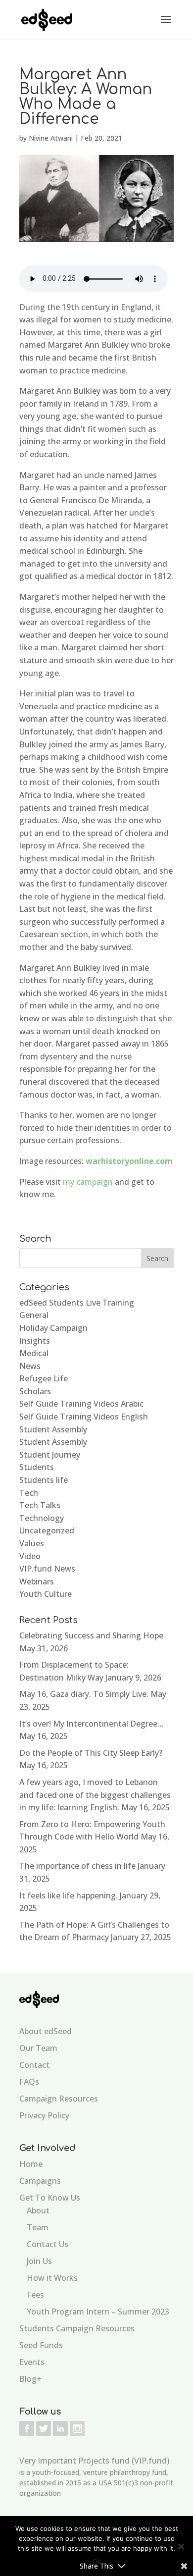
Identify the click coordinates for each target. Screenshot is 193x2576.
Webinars (37, 1581)
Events (32, 2362)
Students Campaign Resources (77, 2328)
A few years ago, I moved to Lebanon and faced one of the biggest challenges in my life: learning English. (95, 1795)
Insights (35, 1341)
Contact (34, 2065)
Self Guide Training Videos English (84, 1417)
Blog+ (30, 2379)
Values (32, 1543)
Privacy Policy (44, 2115)
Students (37, 1467)
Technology (42, 1518)
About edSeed (46, 2031)
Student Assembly (53, 1429)
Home (31, 2164)
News (30, 1366)
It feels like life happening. (69, 1895)
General (34, 1315)
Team (38, 2227)
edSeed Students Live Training (77, 1303)
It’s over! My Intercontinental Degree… (92, 1724)
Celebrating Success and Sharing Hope (91, 1635)
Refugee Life (44, 1378)
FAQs (29, 2082)
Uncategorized (47, 1530)
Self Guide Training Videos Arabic (81, 1404)
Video (30, 1556)
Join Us (39, 2261)
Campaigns (40, 2181)
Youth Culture (46, 1594)
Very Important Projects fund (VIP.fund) (94, 2461)
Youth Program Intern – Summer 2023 (98, 2312)
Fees (35, 2295)
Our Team (38, 2048)
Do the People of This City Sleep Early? (91, 1753)
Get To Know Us (50, 2198)
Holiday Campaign (53, 1328)
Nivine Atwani (51, 138)
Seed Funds (41, 2345)
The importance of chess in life (77, 1866)
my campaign (88, 1182)
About (38, 2210)
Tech (29, 1493)
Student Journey (50, 1455)
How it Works (52, 2278)
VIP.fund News (47, 1569)
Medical (34, 1353)
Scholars (35, 1391)
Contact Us (48, 2244)
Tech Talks (40, 1505)
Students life (44, 1480)
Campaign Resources (59, 2099)
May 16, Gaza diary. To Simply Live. (84, 1694)
